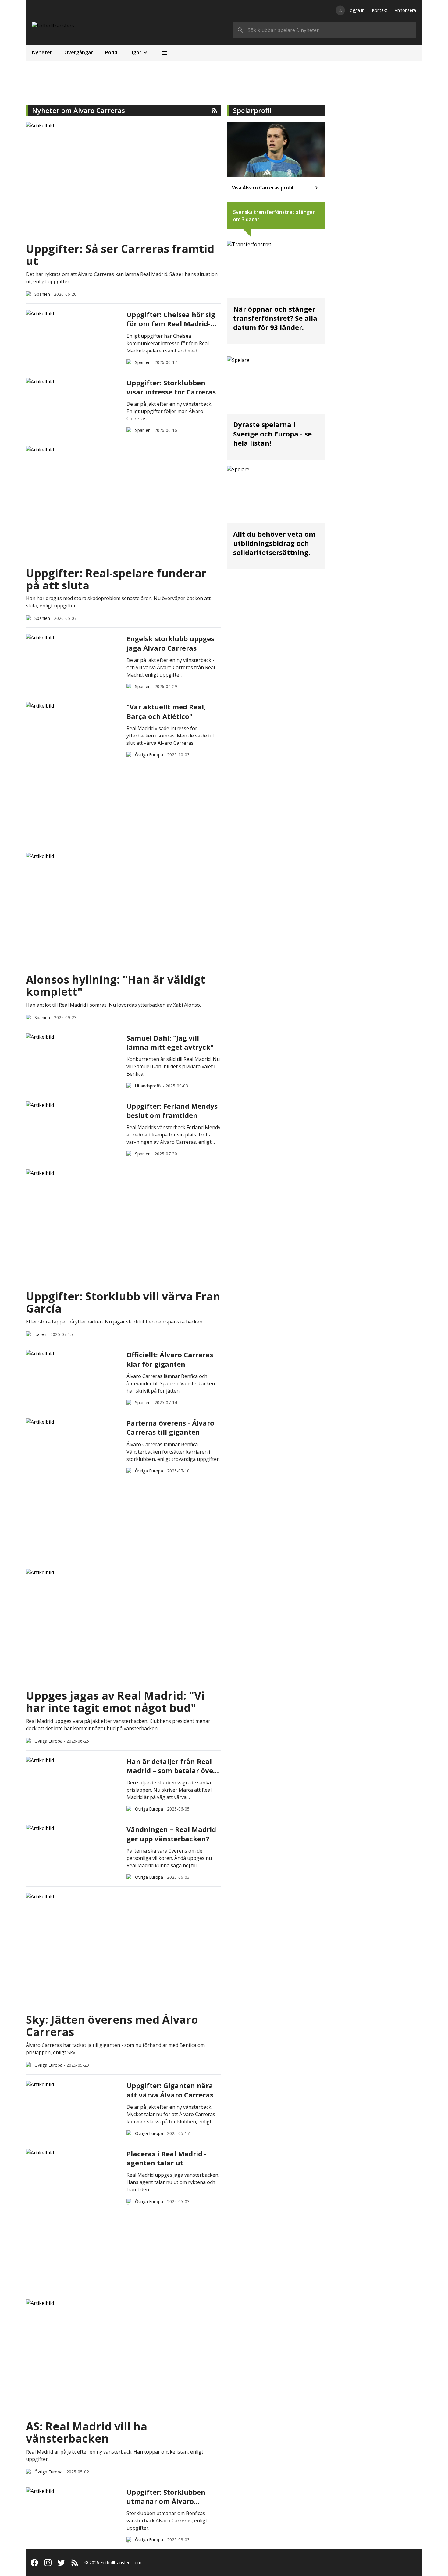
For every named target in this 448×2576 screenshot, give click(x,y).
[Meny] (165, 53)
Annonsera (405, 10)
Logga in (356, 10)
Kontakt (380, 10)
